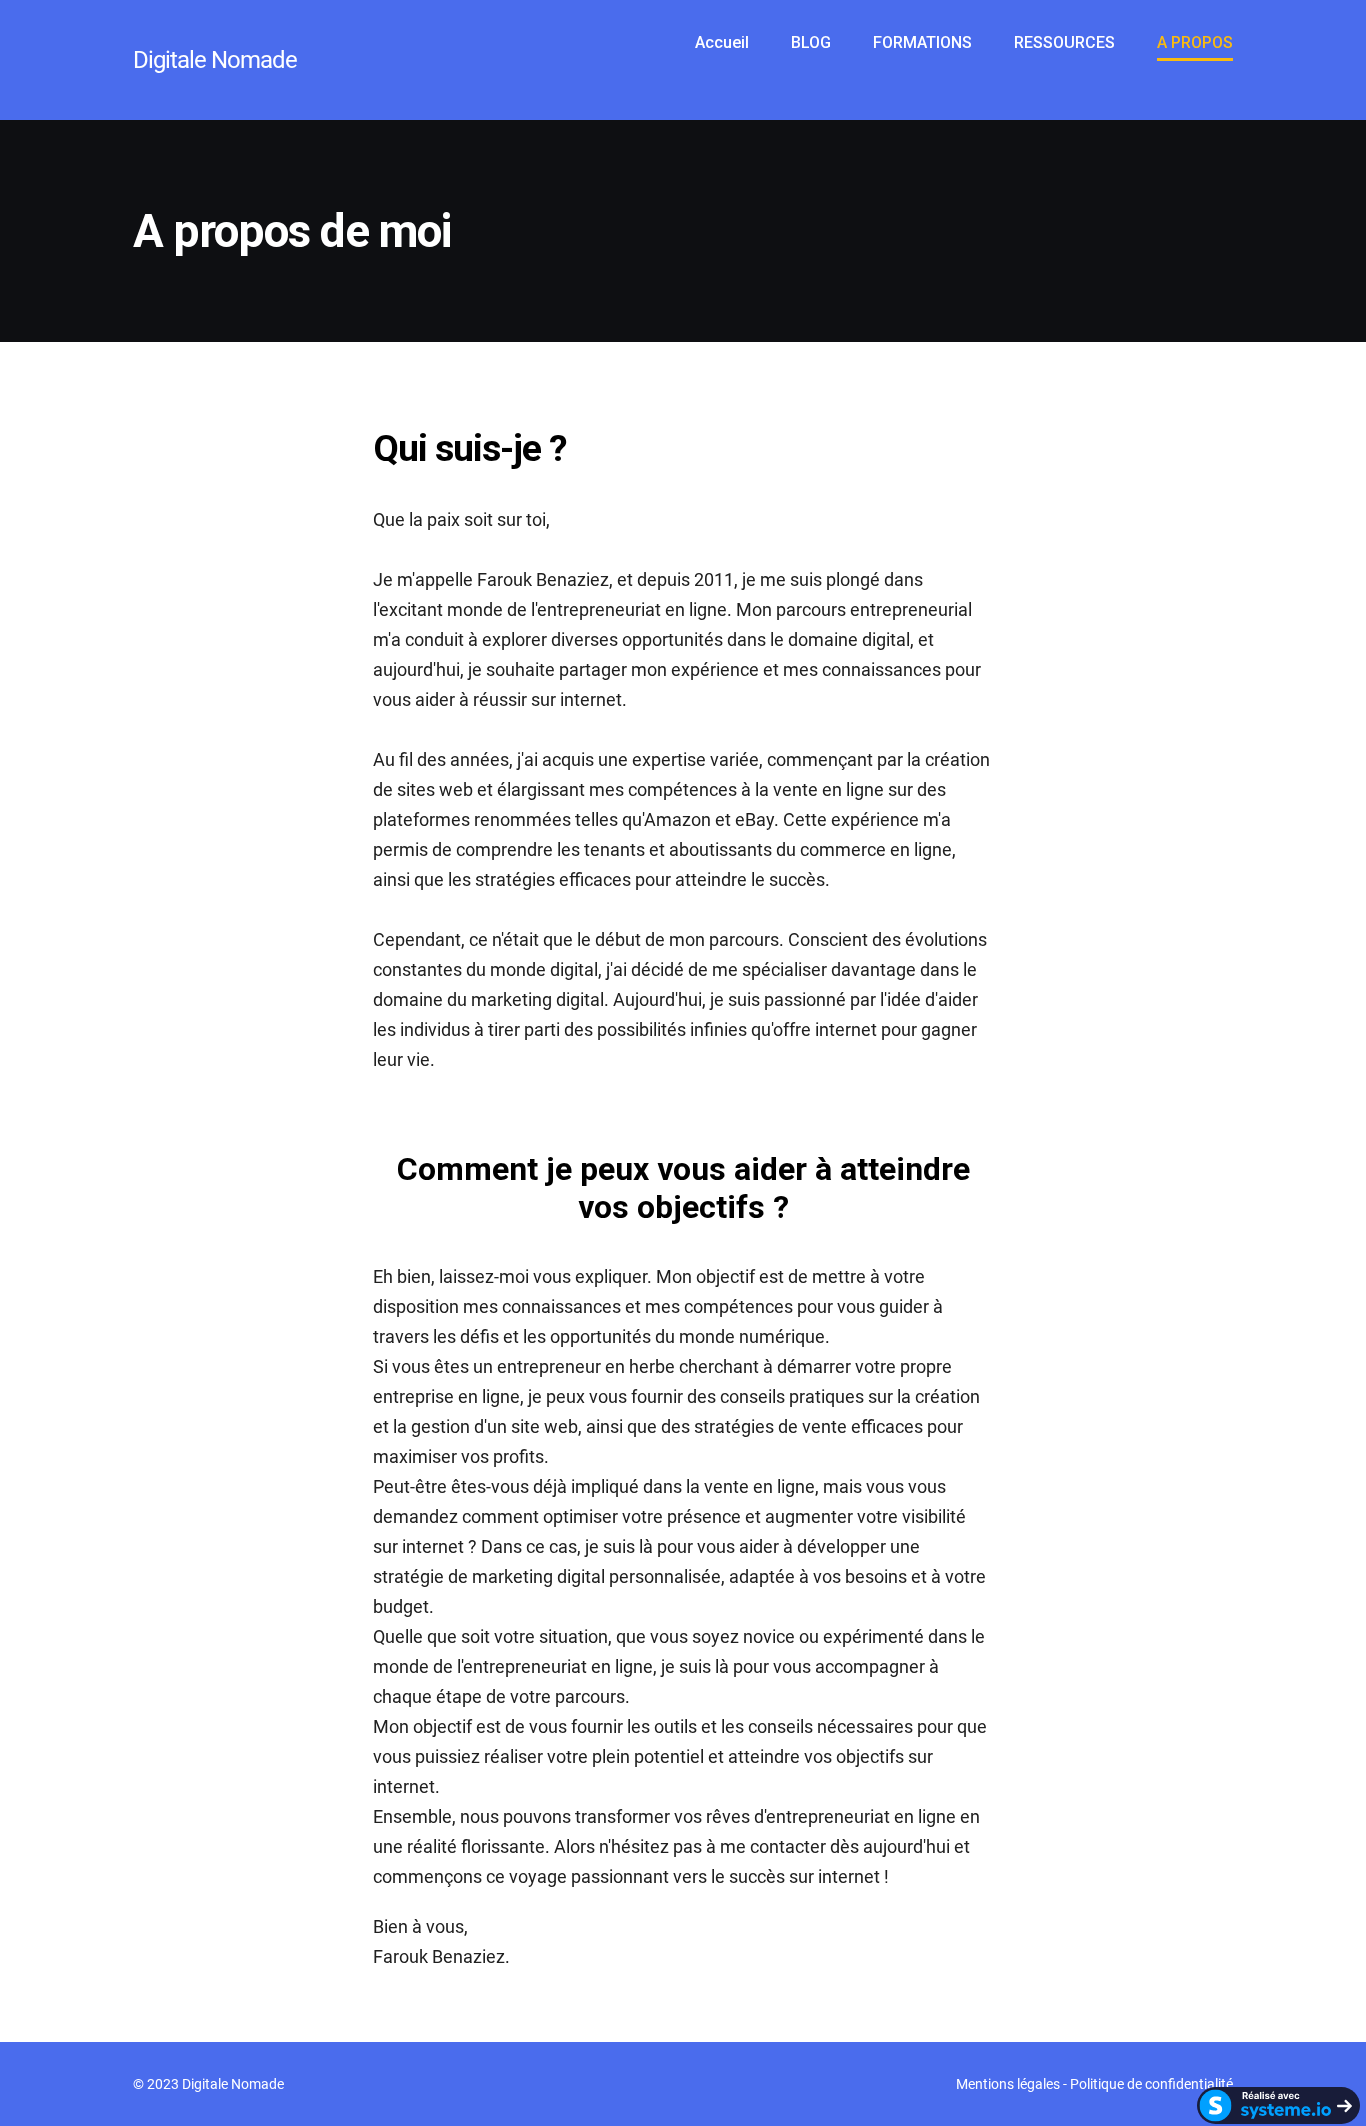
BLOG (811, 42)
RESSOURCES (1064, 42)
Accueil (722, 42)
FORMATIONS (922, 42)
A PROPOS (1195, 42)
